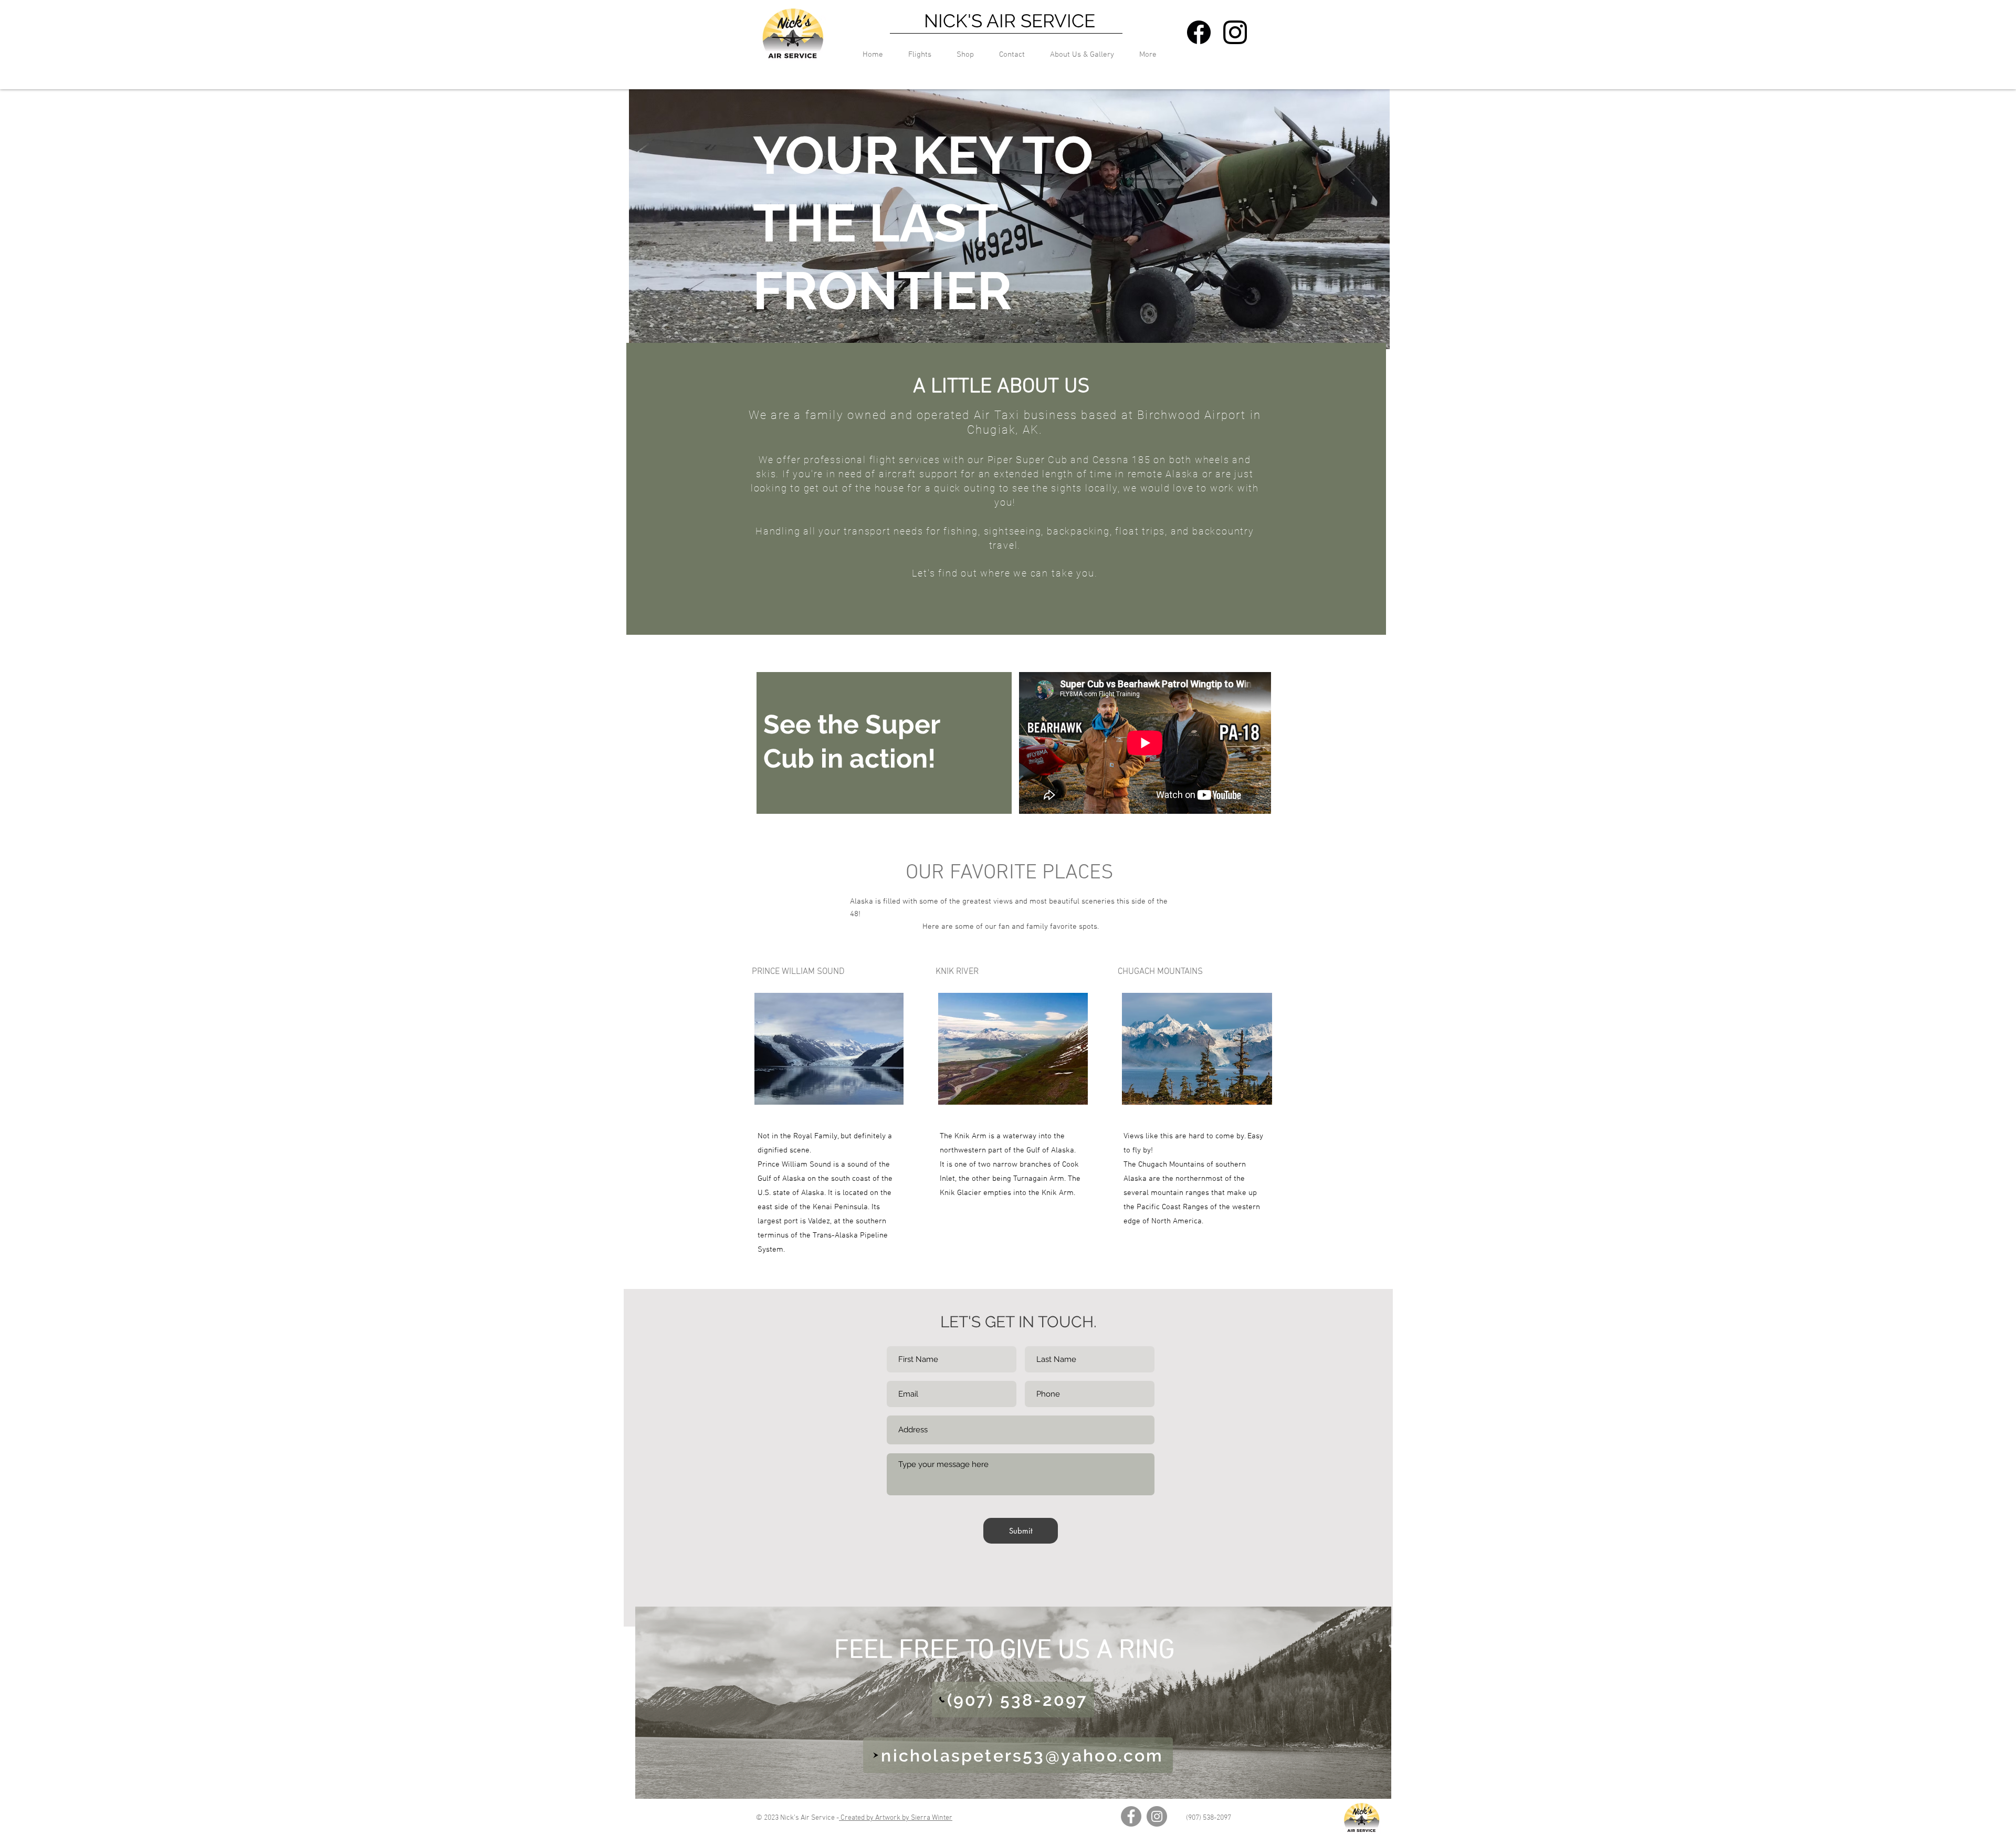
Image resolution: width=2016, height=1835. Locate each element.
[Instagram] (1157, 1816)
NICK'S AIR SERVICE (1010, 21)
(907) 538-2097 (1209, 1818)
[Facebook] (1131, 1816)
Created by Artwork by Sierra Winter (896, 1818)
